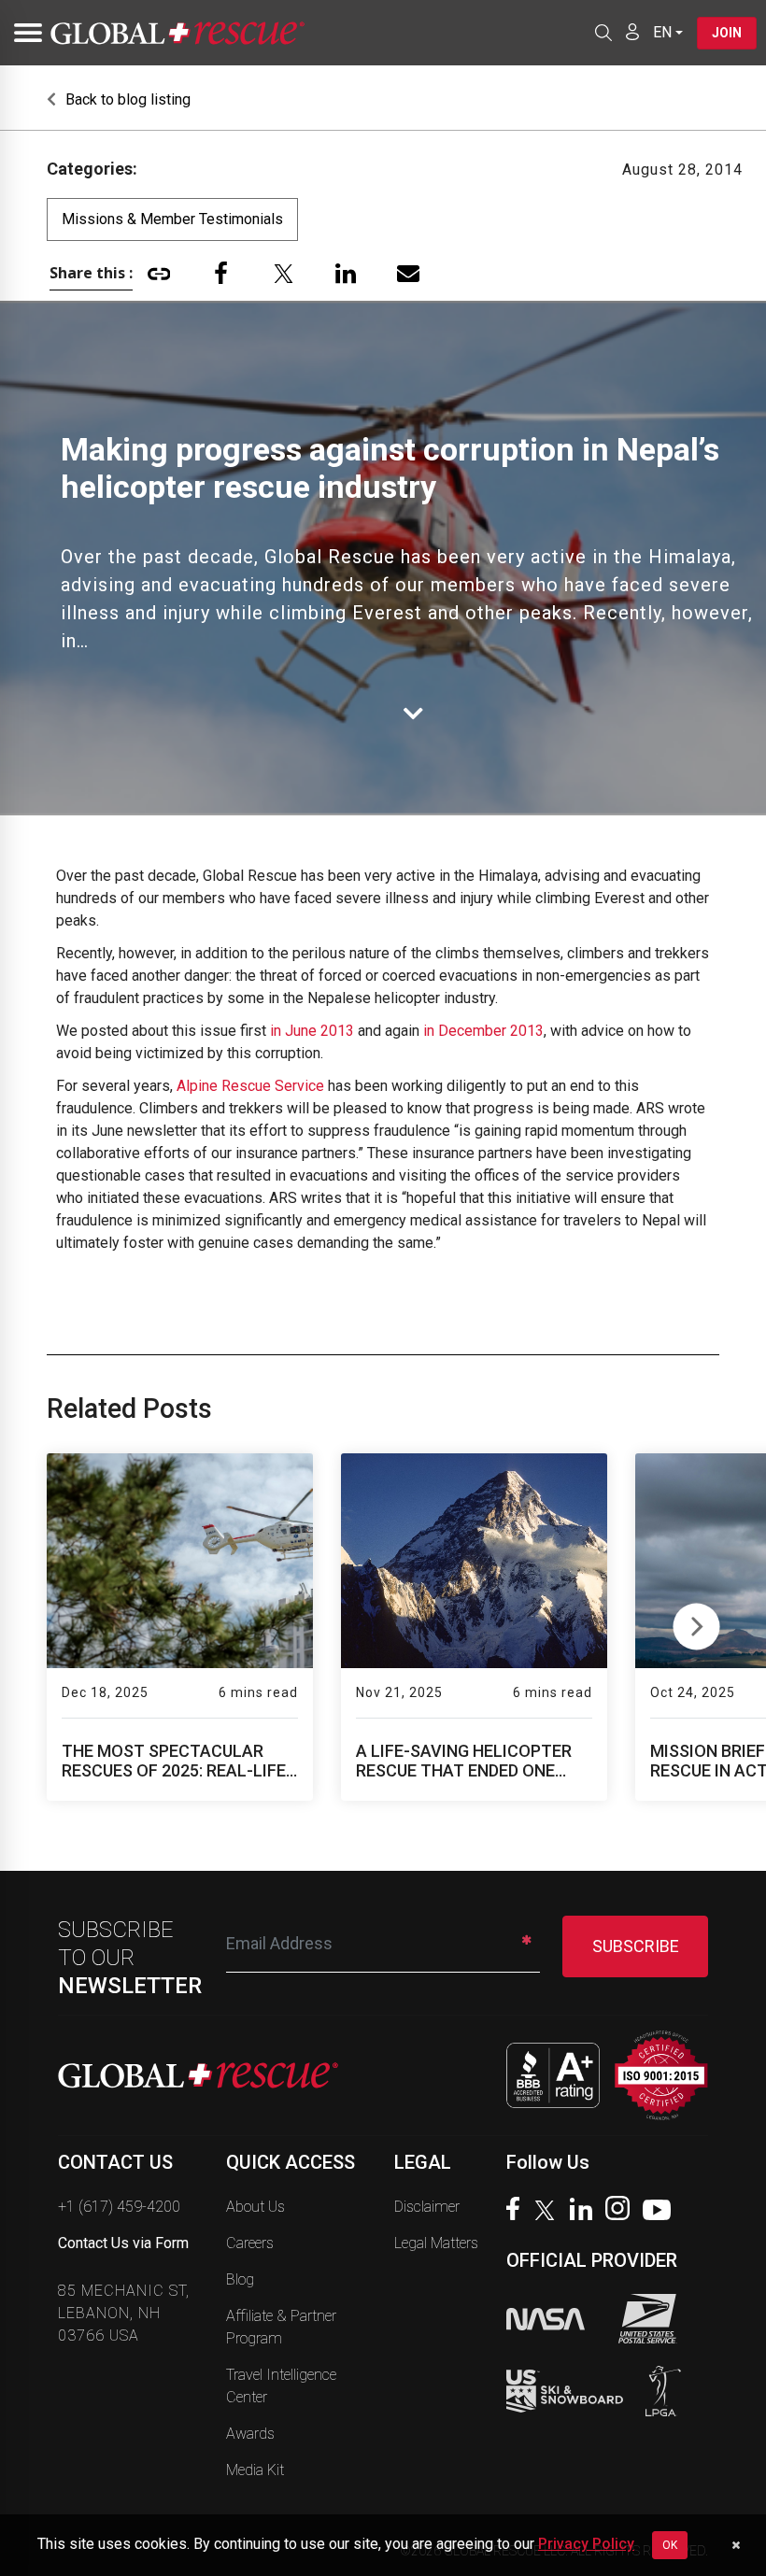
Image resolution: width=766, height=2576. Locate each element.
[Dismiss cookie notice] (736, 2545)
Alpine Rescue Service (250, 1086)
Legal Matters (436, 2243)
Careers (250, 2243)
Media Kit (255, 2470)
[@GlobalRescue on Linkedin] (586, 2211)
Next (696, 1622)
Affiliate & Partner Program (281, 2327)
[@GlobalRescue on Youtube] (662, 2213)
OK (670, 2545)
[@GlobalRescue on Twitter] (549, 2213)
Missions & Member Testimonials (172, 219)
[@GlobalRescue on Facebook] (518, 2211)
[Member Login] (632, 32)
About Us (255, 2207)
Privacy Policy (586, 2544)
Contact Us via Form (123, 2243)
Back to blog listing (126, 99)
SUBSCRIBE (636, 1946)
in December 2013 (483, 1031)
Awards (250, 2434)
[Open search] (603, 33)
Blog (240, 2279)
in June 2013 (312, 1031)
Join (727, 33)
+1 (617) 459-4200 (119, 2207)
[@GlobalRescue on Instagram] (622, 2210)
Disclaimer (427, 2207)
